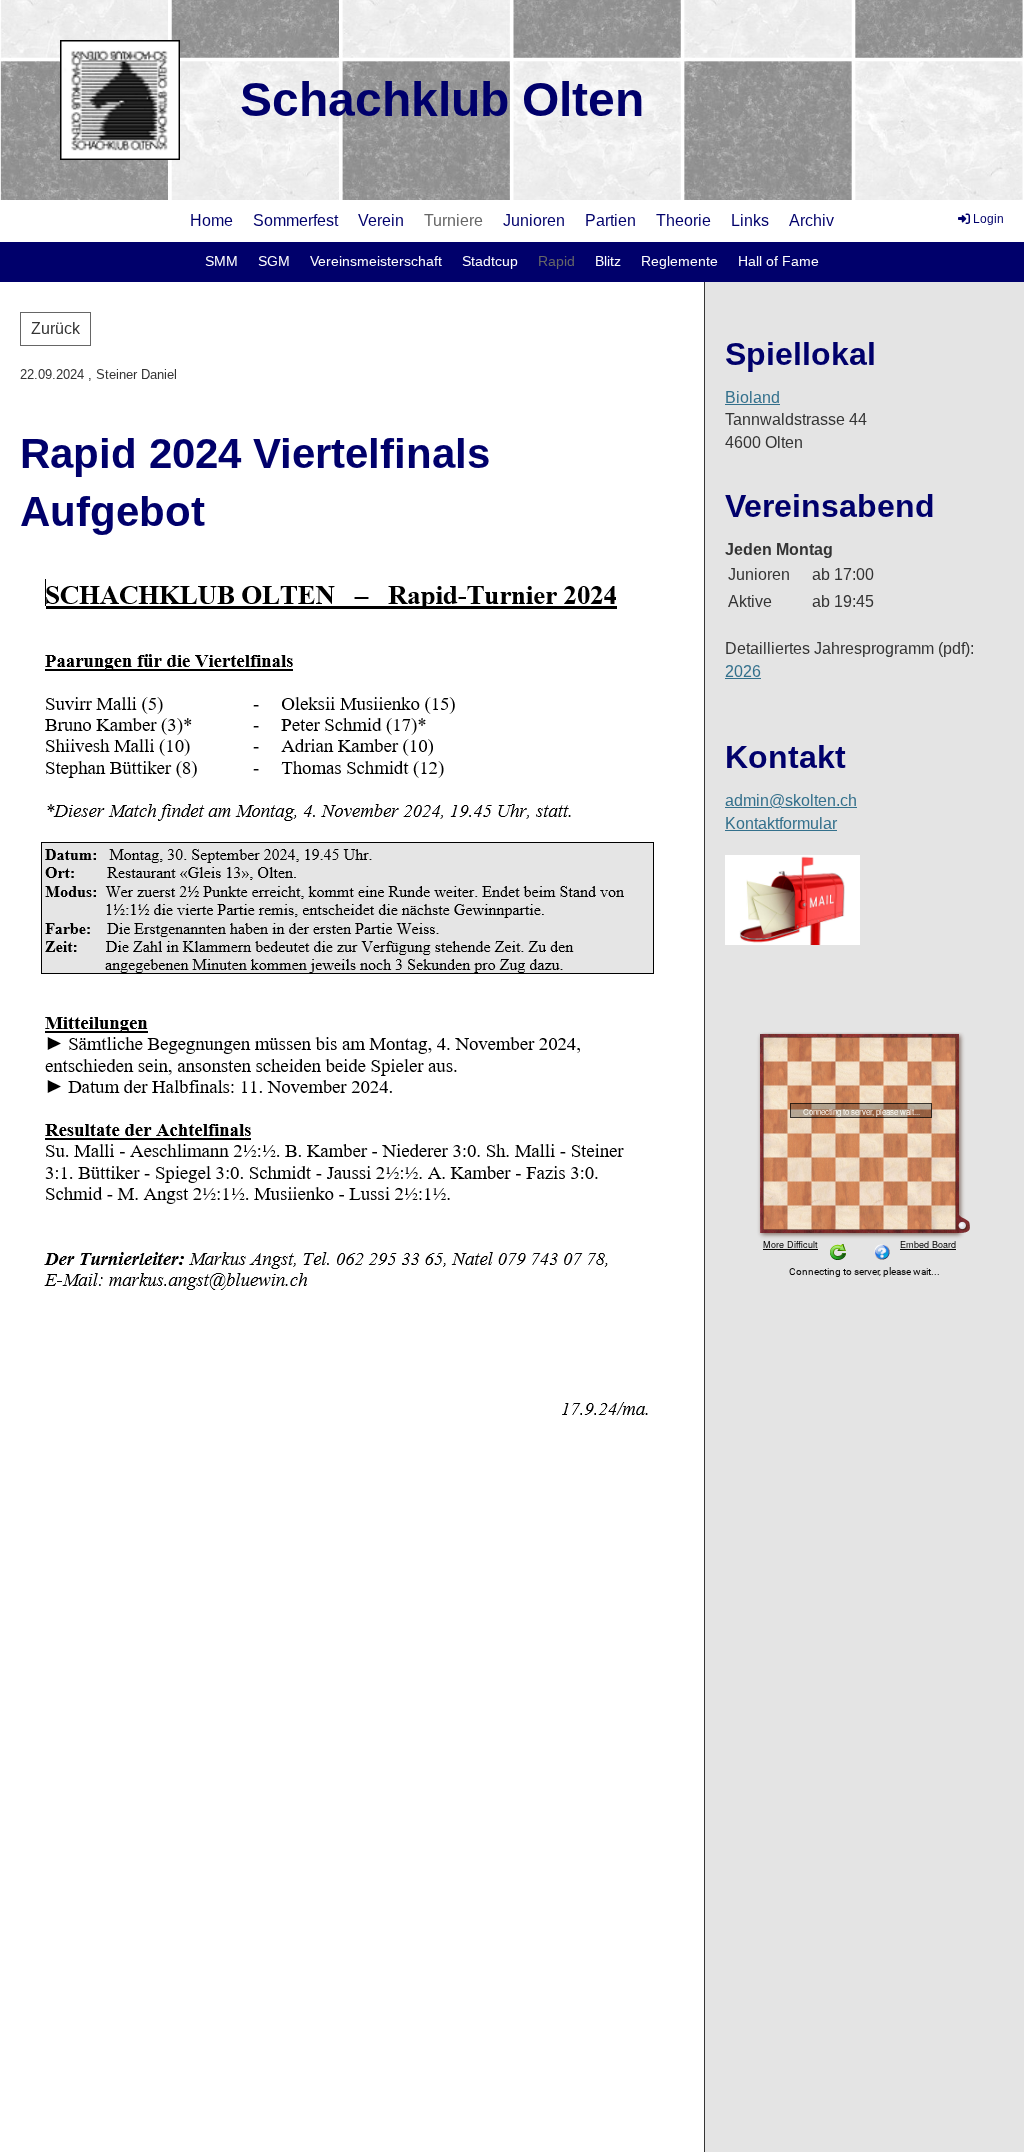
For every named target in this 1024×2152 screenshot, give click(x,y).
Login (988, 219)
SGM (274, 261)
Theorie (683, 220)
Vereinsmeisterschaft (376, 261)
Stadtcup (490, 261)
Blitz (608, 261)
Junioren (534, 220)
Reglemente (679, 261)
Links (750, 220)
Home (211, 220)
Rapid (556, 261)
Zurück (55, 328)
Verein (381, 220)
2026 (743, 671)
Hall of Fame (778, 261)
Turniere (453, 220)
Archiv (811, 220)
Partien (610, 220)
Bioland (752, 397)
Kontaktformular (781, 823)
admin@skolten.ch (791, 800)
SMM (221, 261)
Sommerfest (295, 220)
